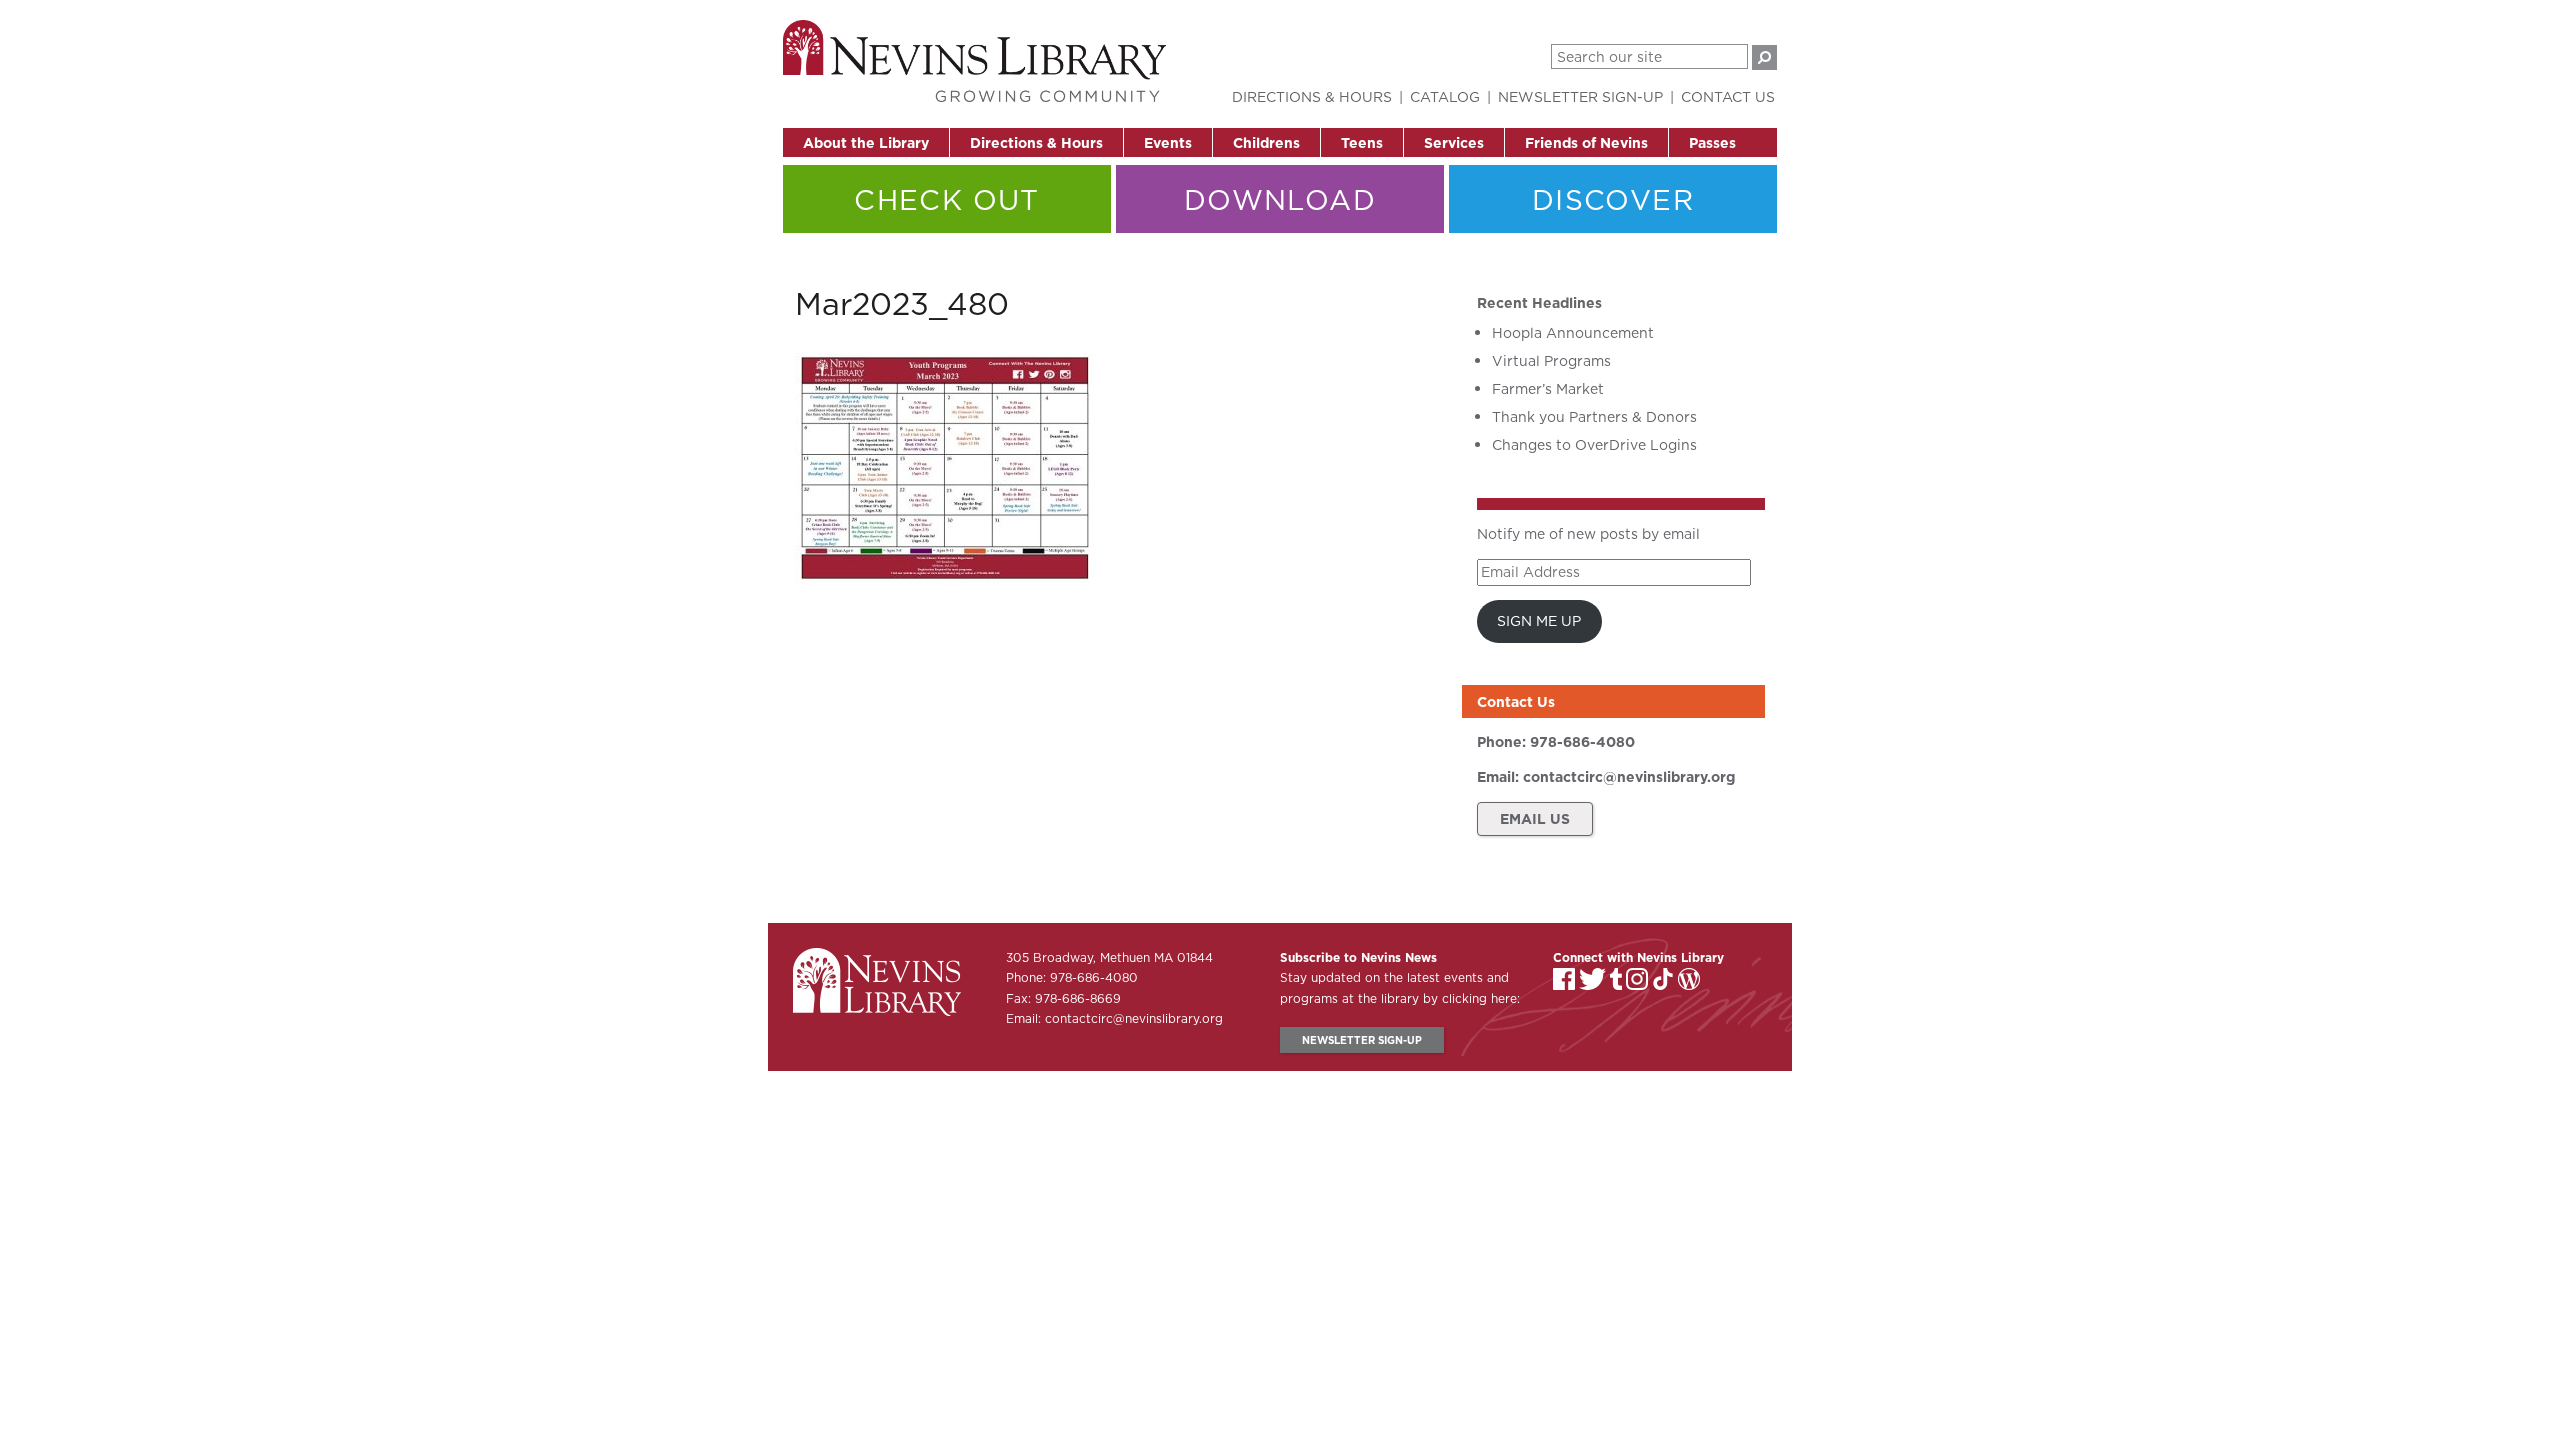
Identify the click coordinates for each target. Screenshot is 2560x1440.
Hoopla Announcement (1573, 333)
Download (1280, 199)
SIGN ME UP (1539, 621)
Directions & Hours (1036, 143)
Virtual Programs (1551, 361)
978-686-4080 (1582, 742)
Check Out (947, 199)
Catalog (1445, 97)
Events (1168, 143)
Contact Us (1728, 97)
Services (1454, 143)
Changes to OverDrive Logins (1594, 445)
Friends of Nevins (1586, 143)
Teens (1362, 143)
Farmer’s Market (1548, 389)
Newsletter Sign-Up (1580, 97)
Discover (1613, 199)
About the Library (866, 143)
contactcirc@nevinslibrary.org (1629, 777)
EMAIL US (1535, 819)
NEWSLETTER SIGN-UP (1362, 1040)
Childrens (1266, 143)
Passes (1712, 143)
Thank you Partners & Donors (1594, 417)
